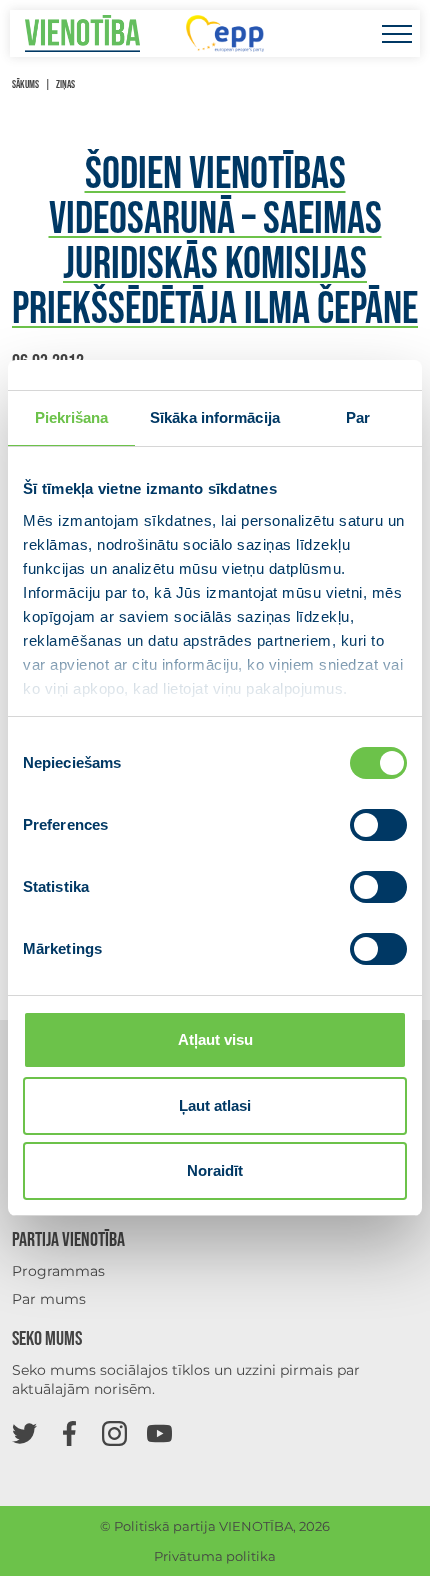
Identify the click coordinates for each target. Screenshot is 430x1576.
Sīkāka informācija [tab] (215, 417)
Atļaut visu (215, 1039)
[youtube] (159, 1432)
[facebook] (69, 1432)
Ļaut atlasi (215, 1105)
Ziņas (65, 84)
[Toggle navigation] (396, 33)
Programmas (58, 1271)
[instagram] (114, 1432)
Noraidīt (215, 1170)
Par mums (49, 1299)
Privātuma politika (215, 1556)
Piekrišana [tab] (72, 417)
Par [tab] (358, 417)
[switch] (378, 825)
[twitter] (24, 1432)
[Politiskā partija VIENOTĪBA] (82, 33)
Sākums (25, 84)
